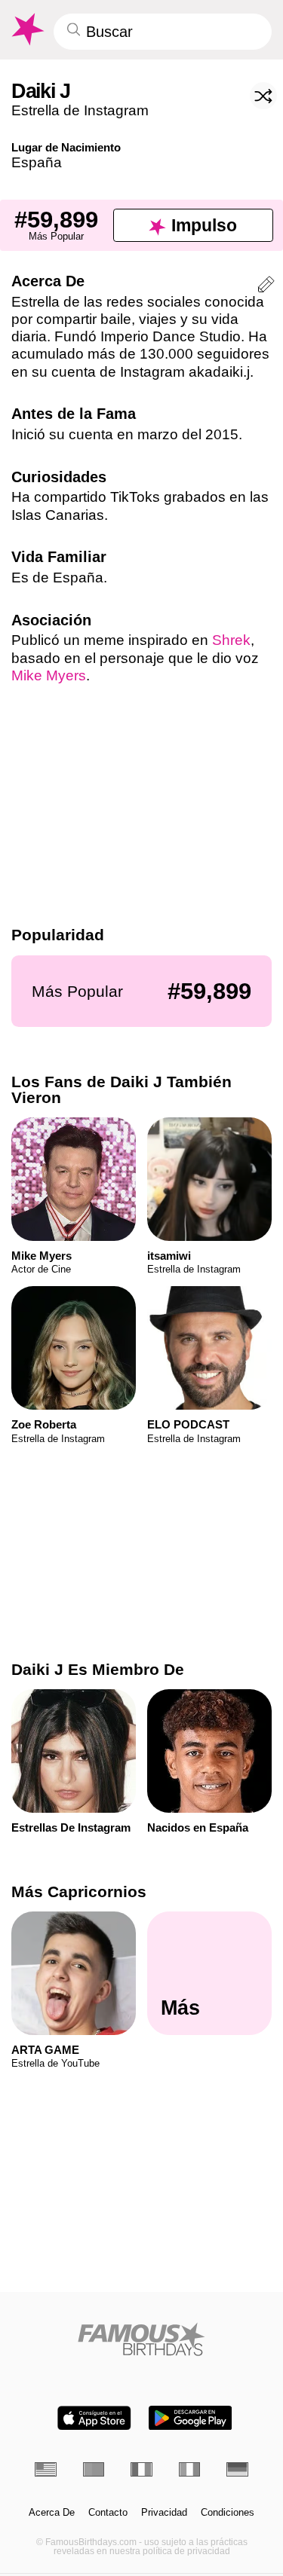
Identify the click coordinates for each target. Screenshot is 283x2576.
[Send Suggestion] (266, 287)
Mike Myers (49, 675)
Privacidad (164, 2513)
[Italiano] (190, 2469)
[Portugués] (94, 2469)
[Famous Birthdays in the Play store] (190, 2418)
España (37, 162)
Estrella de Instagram (80, 110)
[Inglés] (46, 2469)
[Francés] (141, 2469)
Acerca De (52, 2513)
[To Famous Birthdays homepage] (26, 29)
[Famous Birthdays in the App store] (94, 2418)
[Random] (263, 96)
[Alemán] (237, 2469)
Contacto (108, 2513)
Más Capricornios (79, 1892)
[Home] (141, 2339)
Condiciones (228, 2513)
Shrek (231, 640)
